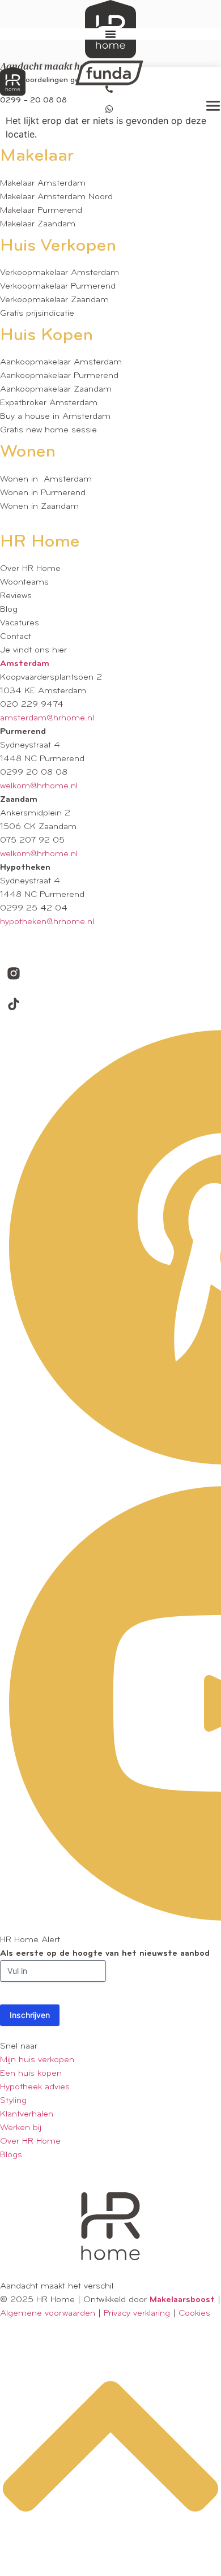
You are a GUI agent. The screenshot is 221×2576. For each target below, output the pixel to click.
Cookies (194, 2313)
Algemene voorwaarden (48, 2313)
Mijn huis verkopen (37, 2060)
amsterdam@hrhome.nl (47, 718)
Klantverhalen (27, 2114)
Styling (13, 2101)
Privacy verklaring (137, 2313)
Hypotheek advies (35, 2087)
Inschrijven (30, 2015)
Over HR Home (30, 2141)
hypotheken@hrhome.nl (47, 922)
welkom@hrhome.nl (39, 786)
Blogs (11, 2155)
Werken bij (21, 2128)
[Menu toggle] (110, 34)
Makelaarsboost (182, 2300)
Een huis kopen (31, 2073)
